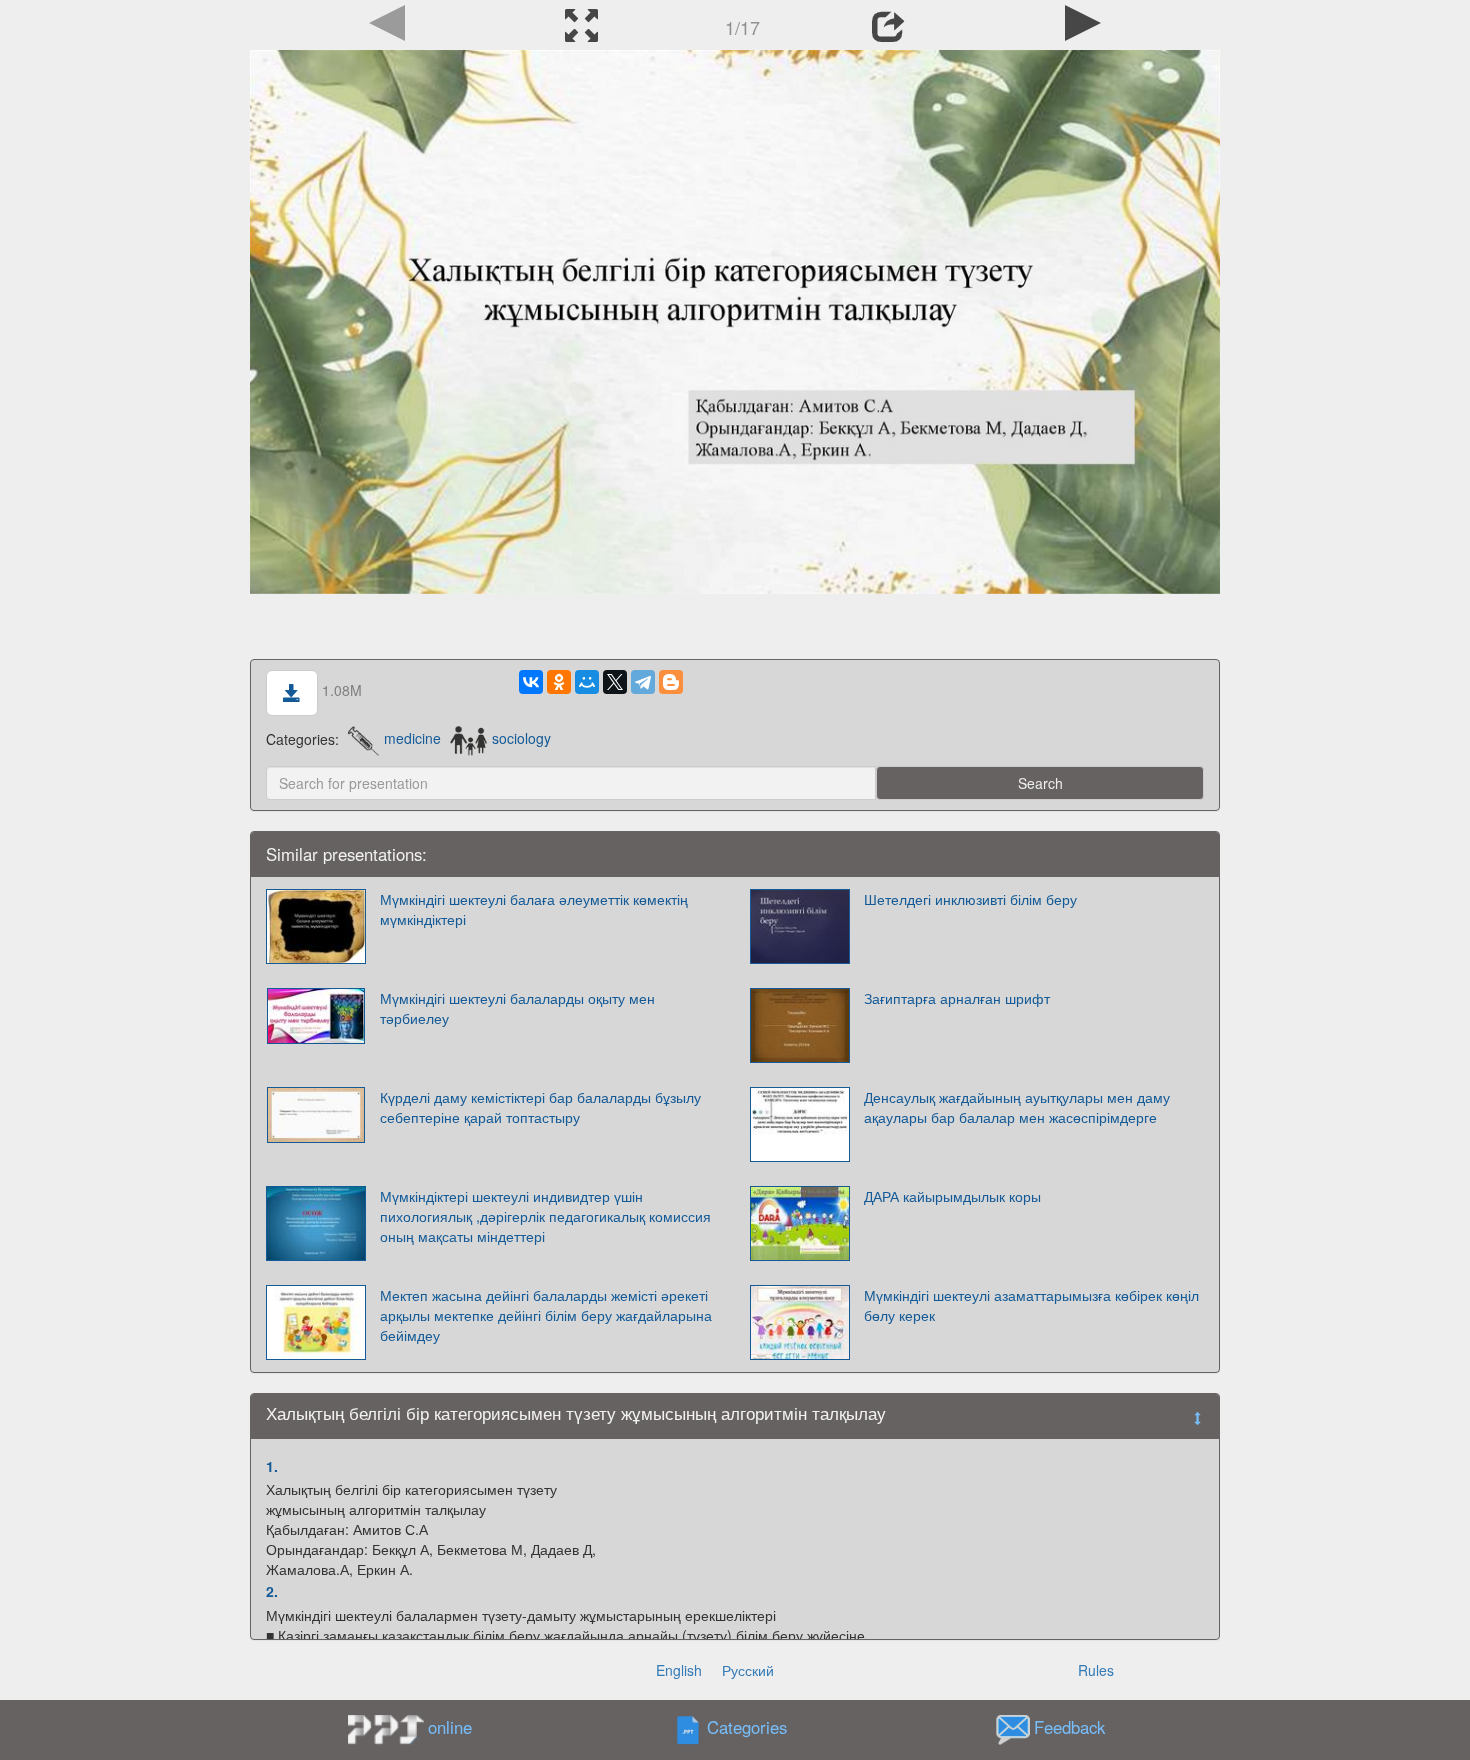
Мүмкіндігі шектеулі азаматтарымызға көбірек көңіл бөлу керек (1031, 1305)
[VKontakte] (531, 682)
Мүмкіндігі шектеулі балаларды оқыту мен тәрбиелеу (517, 1008)
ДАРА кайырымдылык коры (952, 1196)
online (450, 1727)
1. (272, 1466)
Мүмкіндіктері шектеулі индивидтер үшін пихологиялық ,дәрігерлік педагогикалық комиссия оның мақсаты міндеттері (545, 1216)
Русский (748, 1670)
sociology (521, 738)
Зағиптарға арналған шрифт (957, 998)
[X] (615, 682)
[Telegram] (643, 682)
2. (272, 1591)
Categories (747, 1727)
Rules (1096, 1670)
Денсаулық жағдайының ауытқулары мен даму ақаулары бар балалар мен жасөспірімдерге (1017, 1107)
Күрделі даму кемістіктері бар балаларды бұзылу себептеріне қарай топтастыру (540, 1107)
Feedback (1069, 1727)
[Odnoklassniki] (559, 682)
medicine (412, 738)
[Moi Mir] (587, 682)
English (679, 1670)
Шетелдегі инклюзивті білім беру (970, 899)
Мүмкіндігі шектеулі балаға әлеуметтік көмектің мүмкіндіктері (534, 909)
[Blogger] (671, 682)
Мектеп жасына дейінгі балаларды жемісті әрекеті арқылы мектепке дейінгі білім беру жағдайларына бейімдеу (546, 1315)
